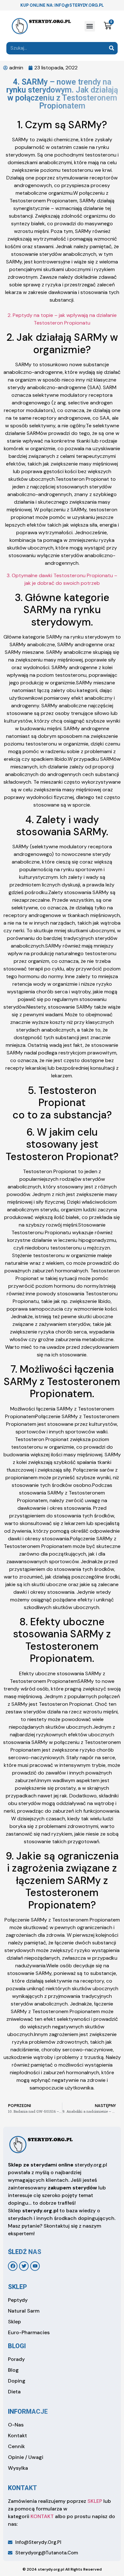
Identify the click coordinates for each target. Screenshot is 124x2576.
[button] (90, 26)
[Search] (111, 48)
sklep (17, 2287)
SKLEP (95, 2501)
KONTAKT (42, 2516)
